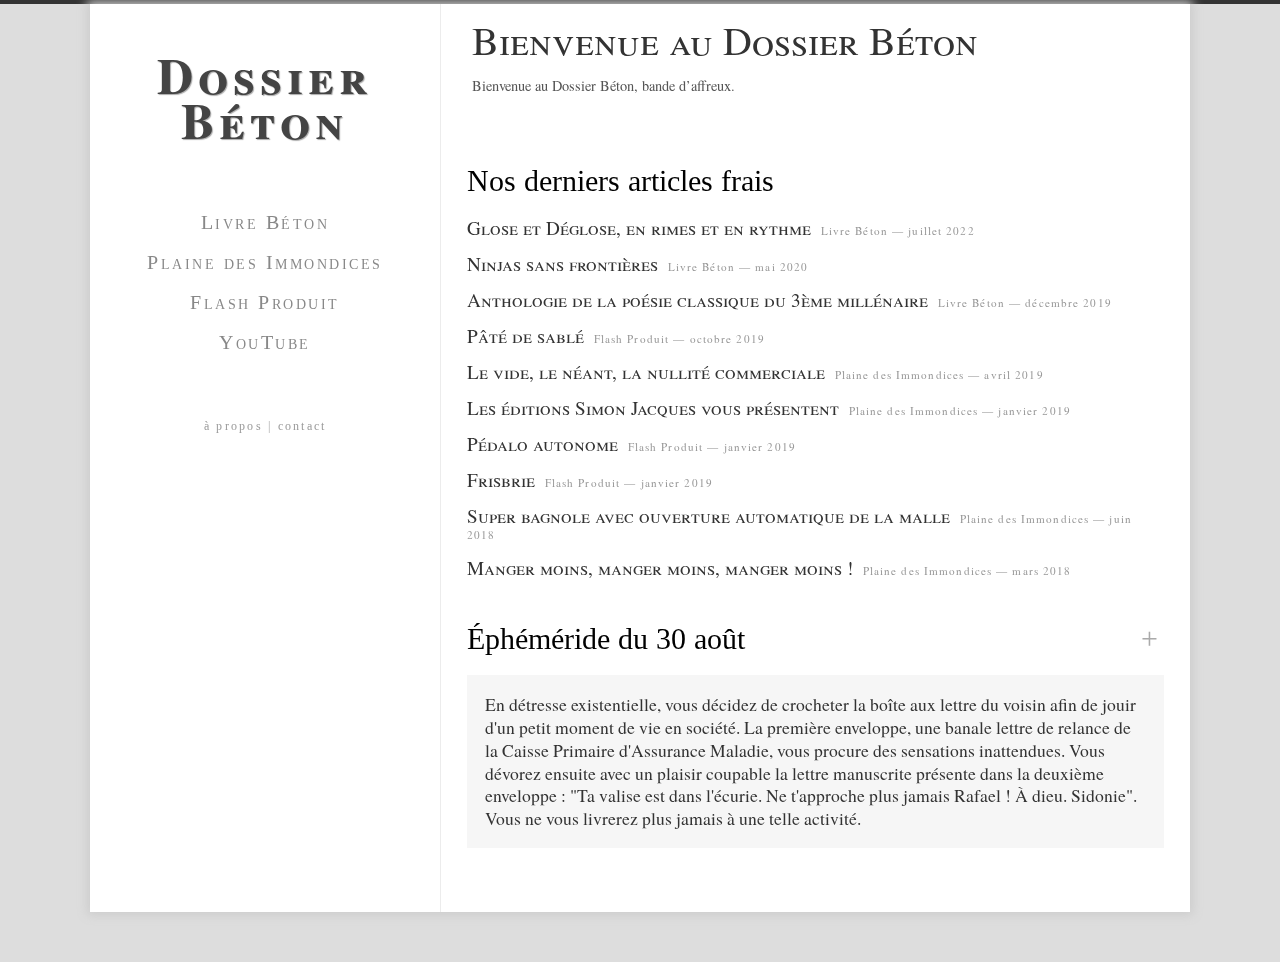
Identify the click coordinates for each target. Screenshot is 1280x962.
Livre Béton (265, 222)
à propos (233, 426)
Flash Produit (265, 302)
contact (302, 426)
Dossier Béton (265, 90)
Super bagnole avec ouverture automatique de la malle (708, 515)
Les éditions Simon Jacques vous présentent (653, 407)
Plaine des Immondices (265, 262)
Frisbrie (501, 479)
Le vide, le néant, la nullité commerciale (646, 371)
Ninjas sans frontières (562, 263)
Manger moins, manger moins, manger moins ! (660, 567)
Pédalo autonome (542, 443)
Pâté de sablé (525, 335)
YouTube (265, 342)
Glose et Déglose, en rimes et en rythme (639, 227)
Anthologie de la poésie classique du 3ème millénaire (697, 299)
